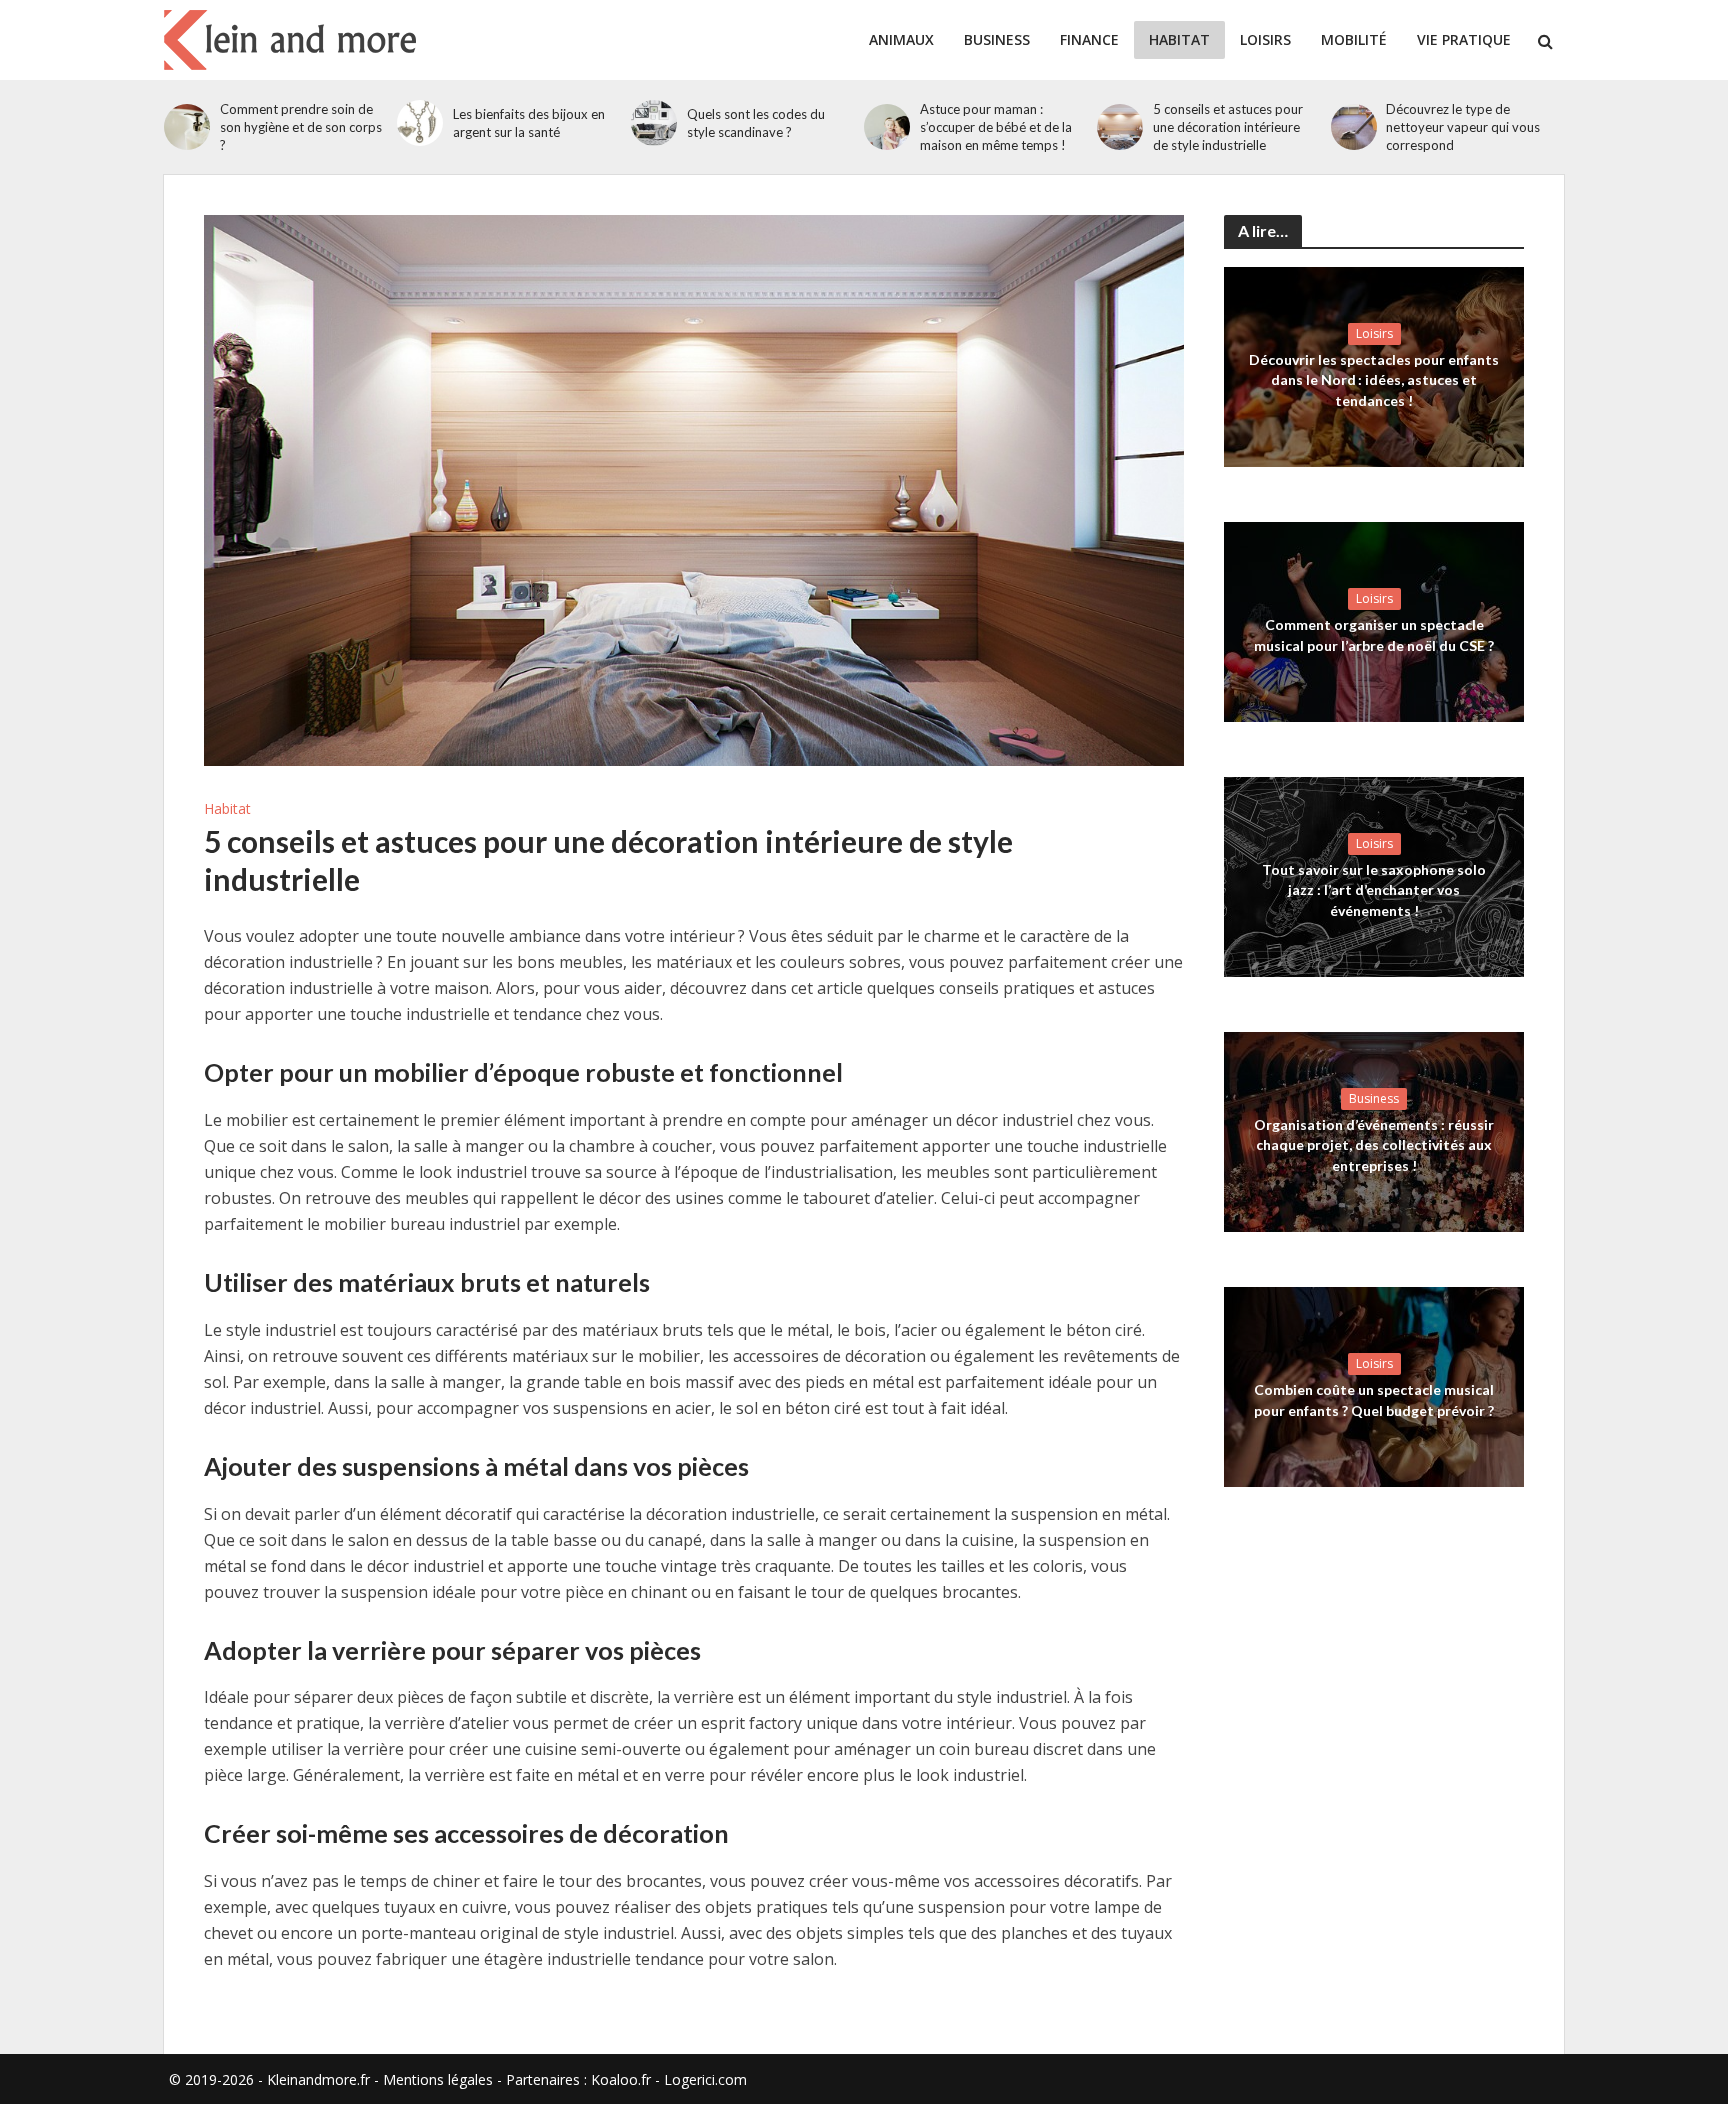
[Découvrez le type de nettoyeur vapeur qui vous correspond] (1354, 127)
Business (997, 39)
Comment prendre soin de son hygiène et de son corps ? (301, 127)
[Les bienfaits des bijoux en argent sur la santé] (420, 123)
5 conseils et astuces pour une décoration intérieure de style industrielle (1228, 127)
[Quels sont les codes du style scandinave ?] (654, 123)
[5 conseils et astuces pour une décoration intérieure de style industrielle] (1120, 127)
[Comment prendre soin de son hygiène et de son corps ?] (187, 127)
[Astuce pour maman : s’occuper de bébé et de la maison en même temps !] (887, 127)
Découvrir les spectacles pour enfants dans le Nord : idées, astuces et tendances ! (1374, 379)
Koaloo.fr (621, 2079)
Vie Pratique (1464, 39)
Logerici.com (705, 2079)
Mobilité (1354, 39)
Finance (1089, 39)
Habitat (1179, 39)
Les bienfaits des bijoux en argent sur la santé (529, 123)
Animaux (901, 39)
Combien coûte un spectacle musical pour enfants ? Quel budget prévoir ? (1374, 1399)
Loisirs (1265, 39)
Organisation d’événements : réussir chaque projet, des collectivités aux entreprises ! (1374, 1144)
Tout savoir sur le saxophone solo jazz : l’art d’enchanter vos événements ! (1374, 889)
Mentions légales (438, 2079)
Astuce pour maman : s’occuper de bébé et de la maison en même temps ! (996, 127)
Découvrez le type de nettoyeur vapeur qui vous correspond (1463, 127)
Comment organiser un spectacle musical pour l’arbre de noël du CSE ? (1374, 634)
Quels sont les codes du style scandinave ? (756, 123)
